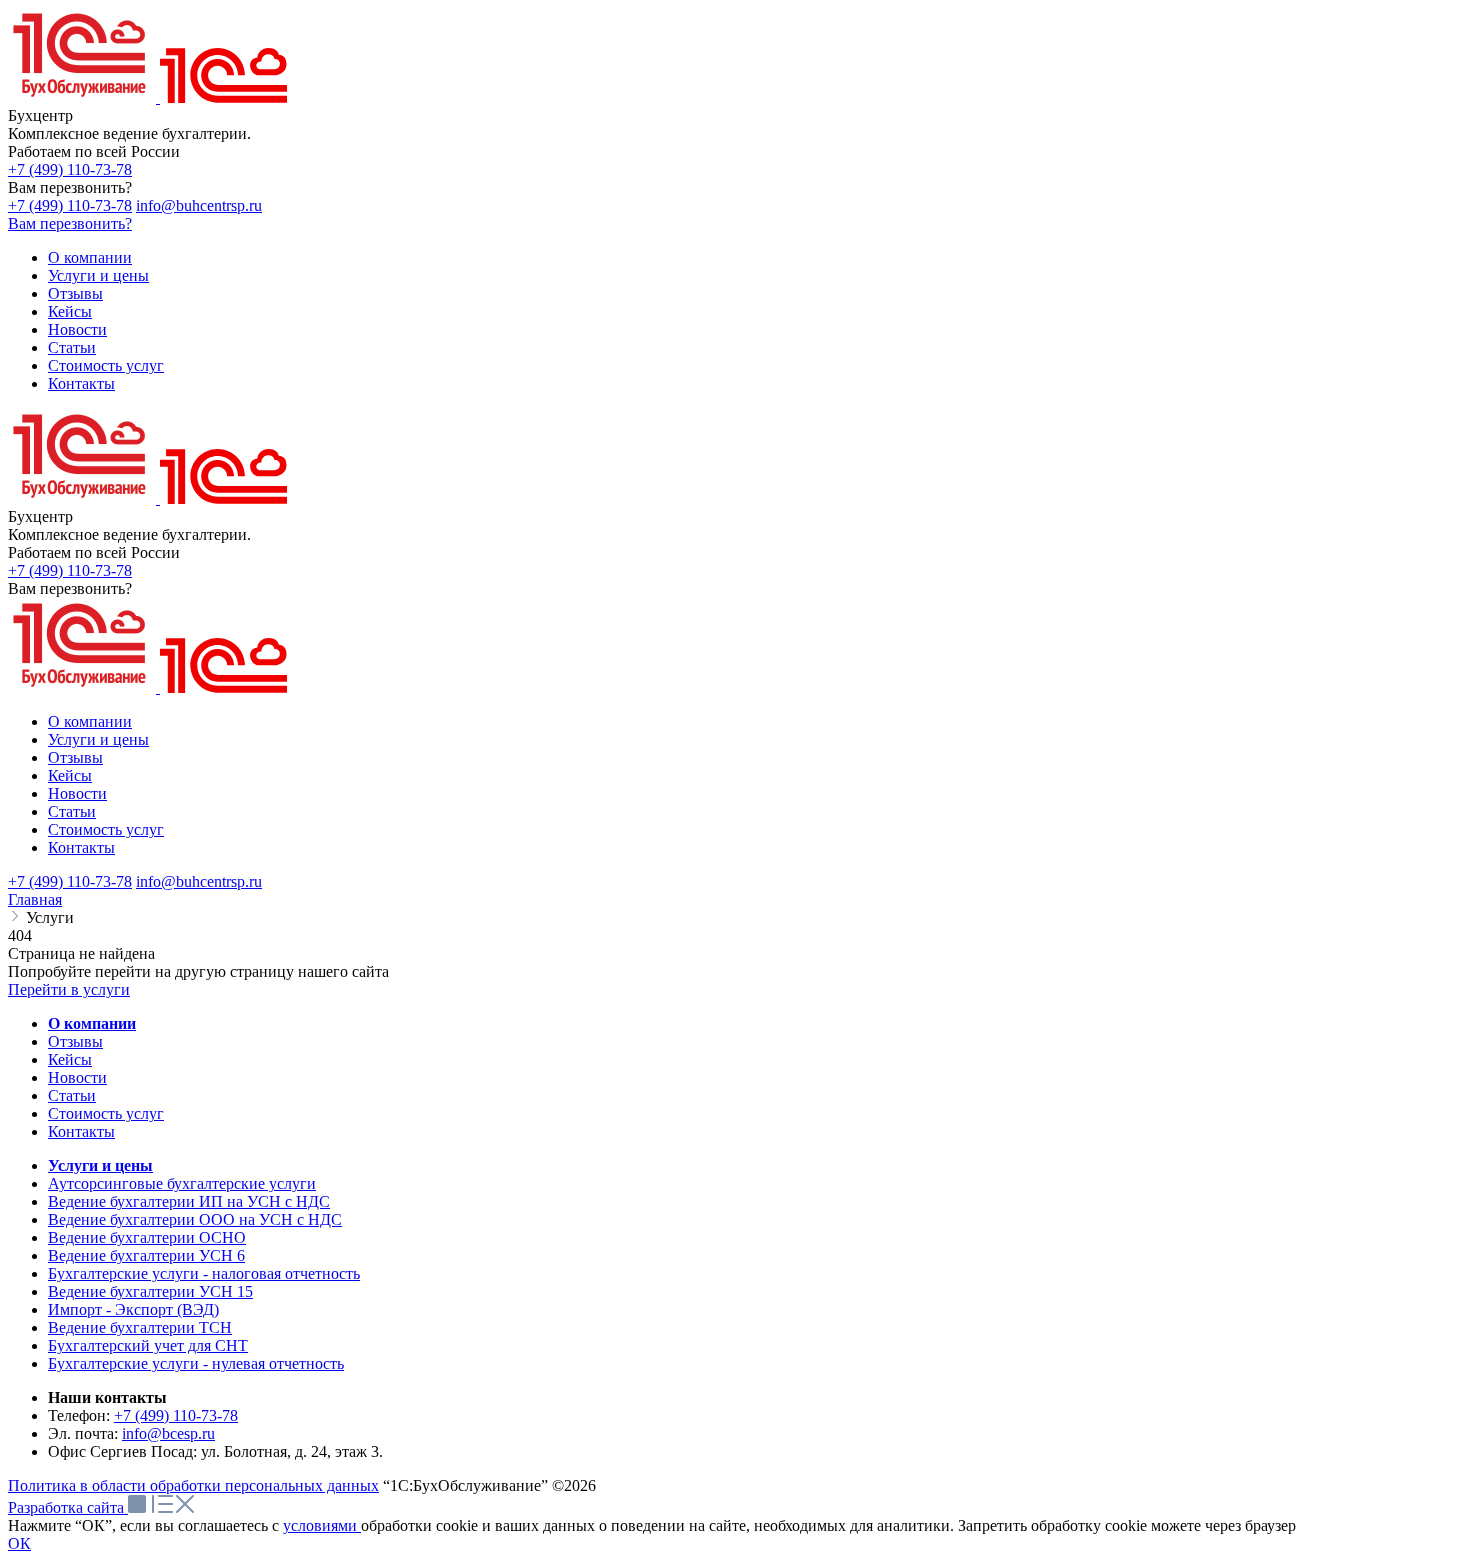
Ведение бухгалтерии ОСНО (147, 1237)
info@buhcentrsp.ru (199, 205)
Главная (35, 899)
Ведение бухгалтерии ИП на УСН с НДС (189, 1201)
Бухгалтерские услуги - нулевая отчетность (196, 1363)
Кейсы (70, 1059)
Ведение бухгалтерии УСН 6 (146, 1255)
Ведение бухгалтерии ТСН (140, 1327)
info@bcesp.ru (168, 1433)
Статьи (72, 1095)
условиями (322, 1525)
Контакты (81, 1131)
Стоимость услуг (106, 1113)
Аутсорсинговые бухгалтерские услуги (182, 1183)
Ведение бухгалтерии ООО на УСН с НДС (195, 1219)
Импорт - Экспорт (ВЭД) (133, 1309)
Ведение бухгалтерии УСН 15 (150, 1291)
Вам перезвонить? (70, 223)
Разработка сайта (68, 1507)
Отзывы (75, 1041)
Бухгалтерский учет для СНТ (148, 1345)
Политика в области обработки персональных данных (193, 1485)
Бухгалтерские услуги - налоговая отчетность (204, 1273)
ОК (19, 1543)
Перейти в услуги (69, 989)
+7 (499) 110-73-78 (70, 169)
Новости (77, 1077)
